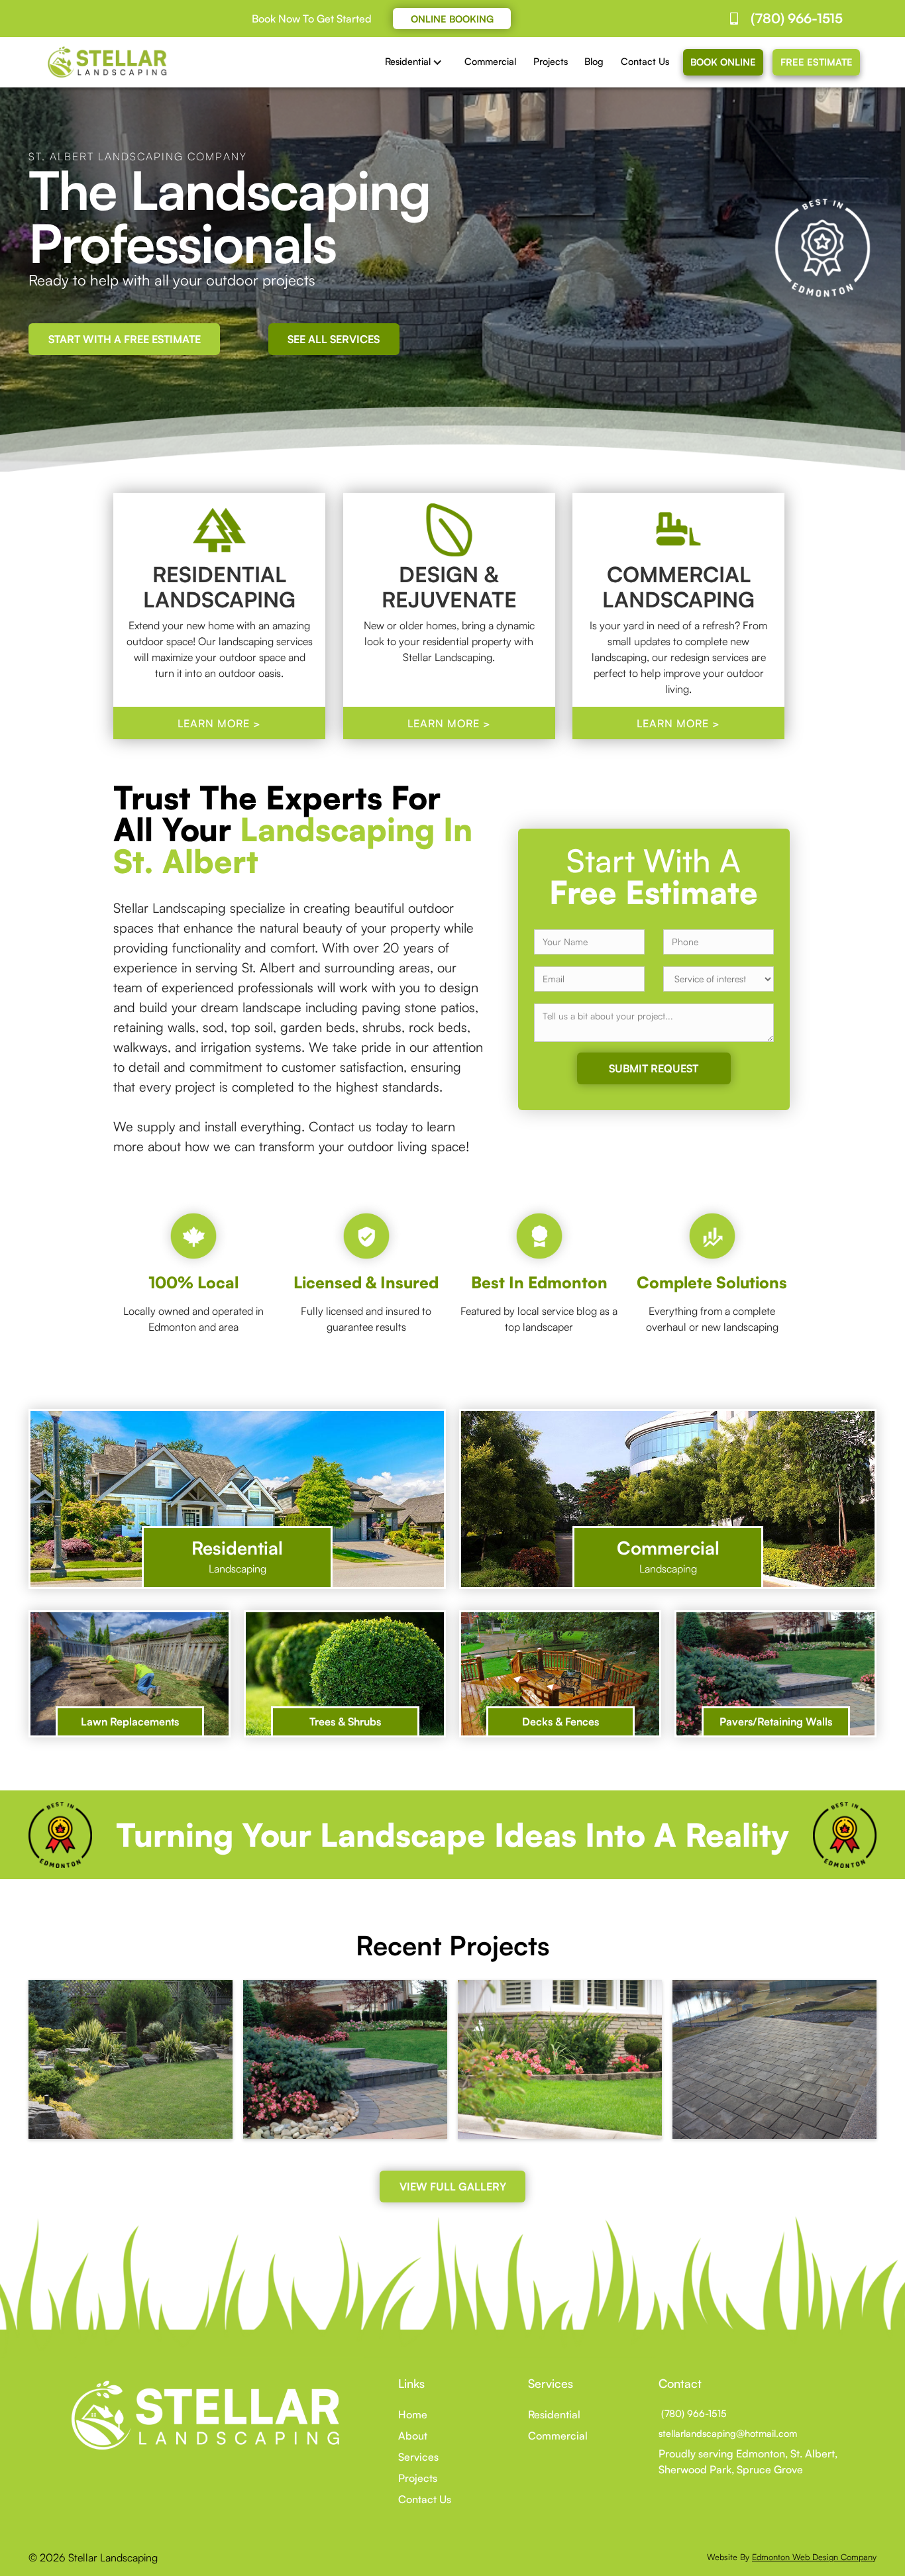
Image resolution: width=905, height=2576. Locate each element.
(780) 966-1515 (693, 2413)
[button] (417, 62)
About (413, 2436)
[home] (108, 62)
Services (418, 2457)
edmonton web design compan (812, 2557)
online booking (452, 19)
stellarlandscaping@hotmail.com (728, 2433)
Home (413, 2414)
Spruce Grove (770, 2469)
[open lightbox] (131, 2059)
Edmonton (761, 2453)
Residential (554, 2414)
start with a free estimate (125, 339)
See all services (334, 339)
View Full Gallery (453, 2187)
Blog (594, 61)
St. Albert (813, 2453)
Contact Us (645, 61)
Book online (723, 62)
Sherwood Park (695, 2469)
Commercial (490, 61)
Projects (551, 61)
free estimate (817, 62)
